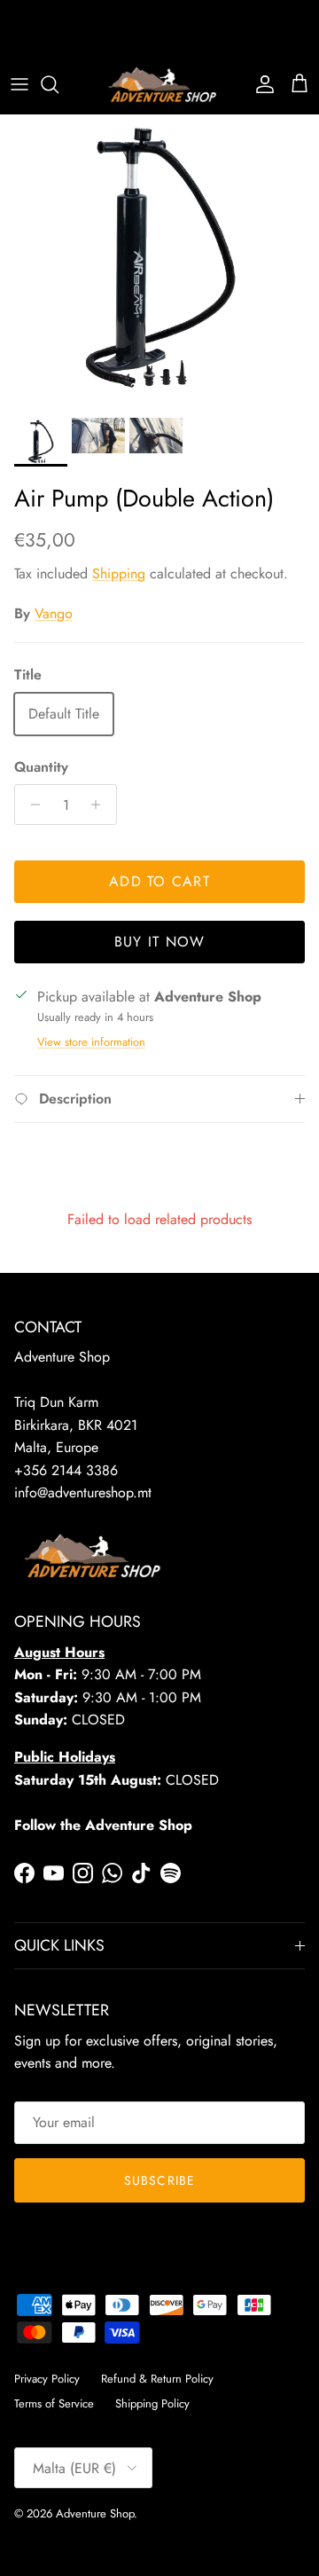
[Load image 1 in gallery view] (159, 262)
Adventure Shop (95, 2513)
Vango (54, 613)
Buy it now (160, 942)
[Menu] (19, 84)
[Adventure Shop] (160, 85)
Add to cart (159, 881)
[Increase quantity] (101, 805)
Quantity (41, 767)
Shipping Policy (152, 2403)
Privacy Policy (47, 2379)
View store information (91, 1042)
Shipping (119, 573)
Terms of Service (54, 2403)
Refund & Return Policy (157, 2379)
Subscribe (159, 2180)
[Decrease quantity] (31, 805)
